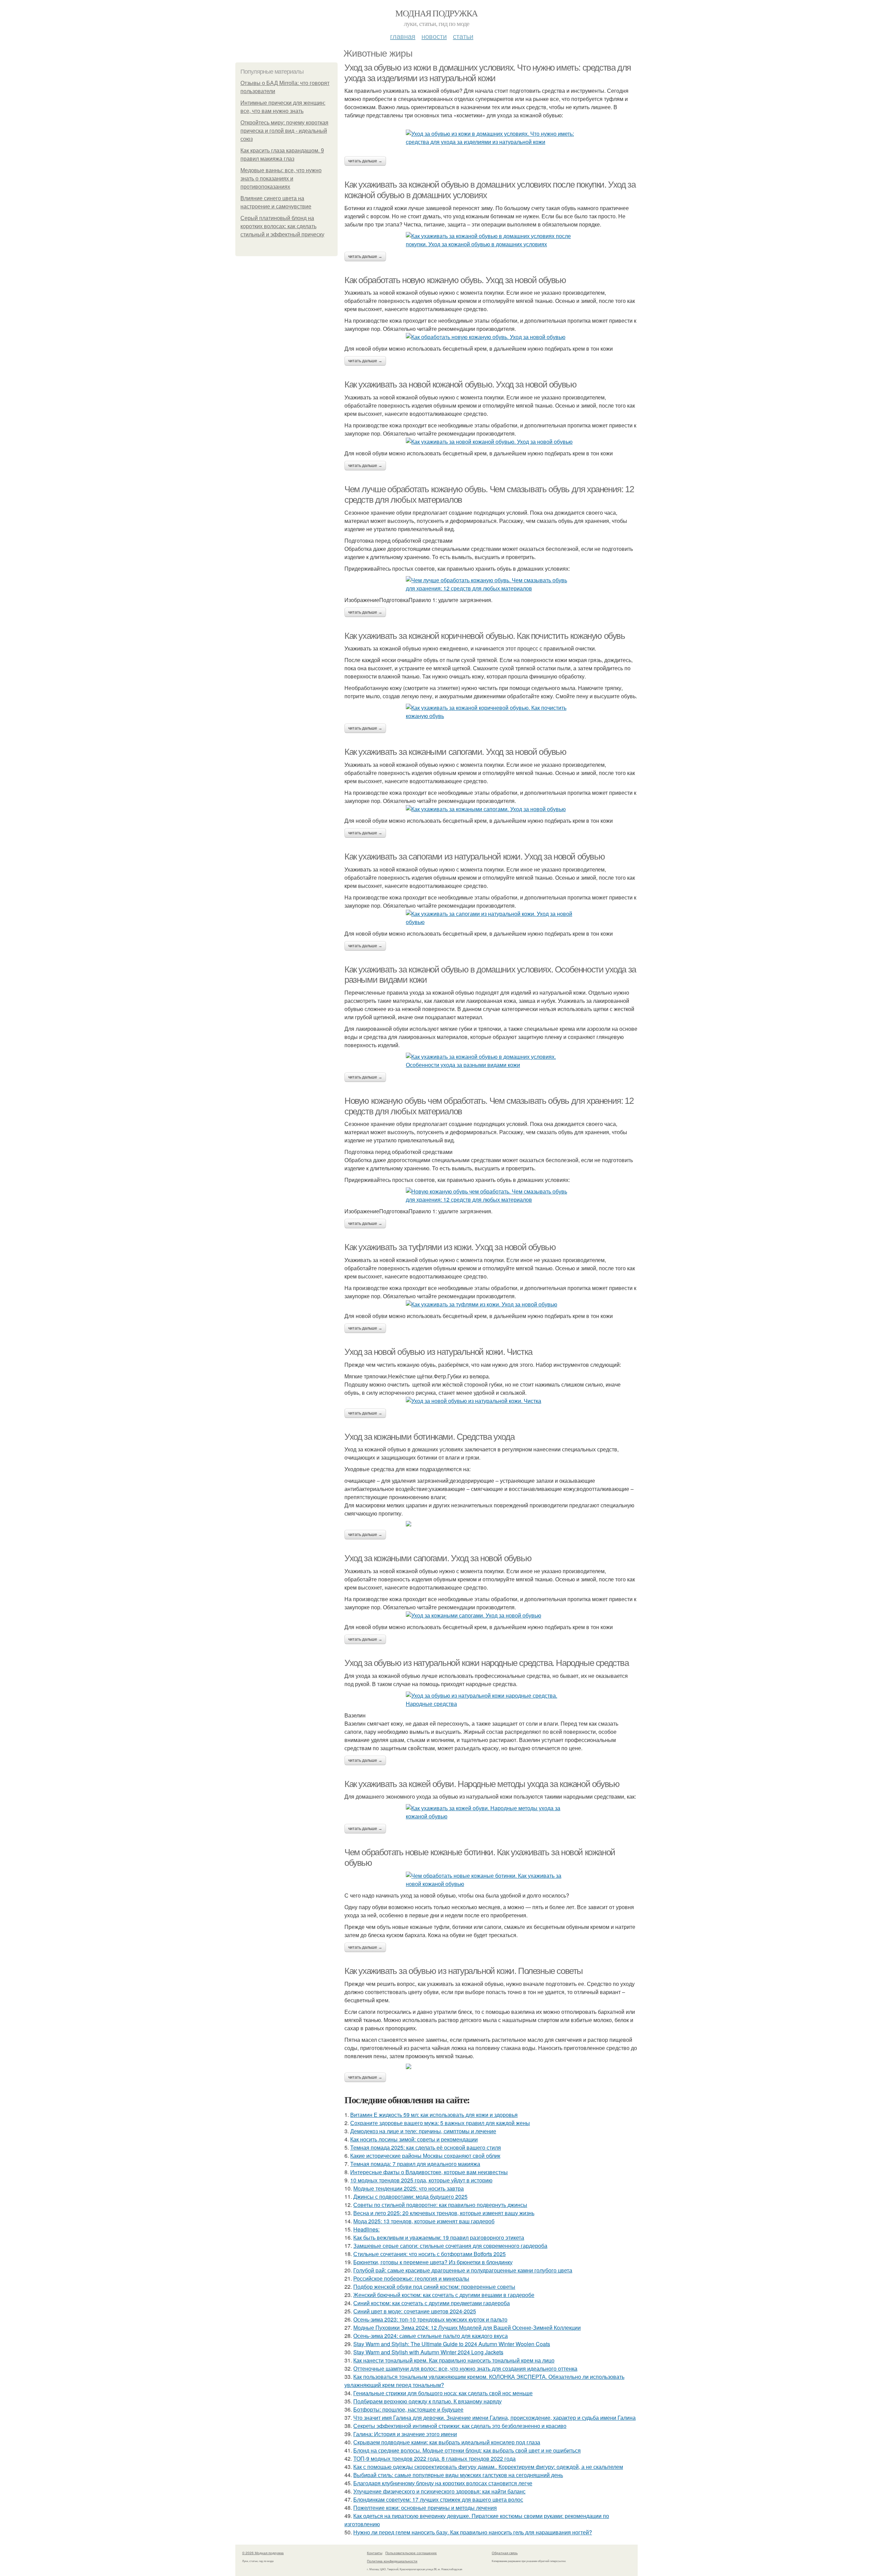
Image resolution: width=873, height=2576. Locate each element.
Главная (403, 36)
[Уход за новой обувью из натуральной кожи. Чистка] (491, 1401)
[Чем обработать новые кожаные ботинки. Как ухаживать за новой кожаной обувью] (491, 1880)
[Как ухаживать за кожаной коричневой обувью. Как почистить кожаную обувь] (491, 712)
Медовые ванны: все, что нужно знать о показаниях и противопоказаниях (281, 179)
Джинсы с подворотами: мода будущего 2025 (410, 2197)
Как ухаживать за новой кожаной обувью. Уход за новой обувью (460, 384)
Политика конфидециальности (392, 2561)
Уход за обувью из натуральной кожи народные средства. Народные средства (487, 1663)
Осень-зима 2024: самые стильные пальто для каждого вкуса (431, 2336)
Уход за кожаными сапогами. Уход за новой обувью (438, 1558)
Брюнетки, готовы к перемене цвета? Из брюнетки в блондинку (433, 2262)
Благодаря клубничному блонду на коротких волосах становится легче (443, 2483)
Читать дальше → (365, 161)
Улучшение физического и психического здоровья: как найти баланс (439, 2491)
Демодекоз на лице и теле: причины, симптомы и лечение (423, 2131)
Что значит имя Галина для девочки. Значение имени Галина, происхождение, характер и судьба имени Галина (494, 2418)
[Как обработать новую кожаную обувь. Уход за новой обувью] (491, 337)
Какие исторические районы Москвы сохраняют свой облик (425, 2156)
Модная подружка (436, 13)
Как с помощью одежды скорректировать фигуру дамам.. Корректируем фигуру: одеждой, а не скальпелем (488, 2467)
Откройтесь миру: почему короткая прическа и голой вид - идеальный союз (284, 131)
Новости (434, 36)
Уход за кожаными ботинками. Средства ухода (429, 1437)
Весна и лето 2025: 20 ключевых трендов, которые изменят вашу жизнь (444, 2213)
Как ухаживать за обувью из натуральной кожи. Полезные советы (464, 1971)
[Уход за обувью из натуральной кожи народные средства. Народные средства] (491, 1700)
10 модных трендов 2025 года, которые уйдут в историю (421, 2180)
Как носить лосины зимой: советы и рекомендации (414, 2139)
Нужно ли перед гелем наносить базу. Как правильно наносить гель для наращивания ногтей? (473, 2532)
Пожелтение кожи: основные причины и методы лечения (425, 2508)
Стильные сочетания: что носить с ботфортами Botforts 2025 (430, 2254)
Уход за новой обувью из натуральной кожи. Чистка (438, 1352)
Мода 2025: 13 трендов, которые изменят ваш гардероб (424, 2221)
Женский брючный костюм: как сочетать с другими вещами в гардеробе (444, 2295)
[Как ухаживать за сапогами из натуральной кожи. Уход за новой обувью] (491, 918)
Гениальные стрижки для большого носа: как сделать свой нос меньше (443, 2393)
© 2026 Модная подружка (263, 2553)
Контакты (375, 2553)
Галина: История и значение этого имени (405, 2434)
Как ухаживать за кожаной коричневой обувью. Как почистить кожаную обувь (485, 636)
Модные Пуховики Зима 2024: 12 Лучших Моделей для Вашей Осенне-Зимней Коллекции (467, 2328)
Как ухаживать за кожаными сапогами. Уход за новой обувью (455, 752)
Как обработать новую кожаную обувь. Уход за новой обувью (455, 280)
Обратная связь (505, 2553)
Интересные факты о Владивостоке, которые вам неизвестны (429, 2172)
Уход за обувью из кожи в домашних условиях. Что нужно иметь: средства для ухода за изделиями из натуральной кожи (488, 73)
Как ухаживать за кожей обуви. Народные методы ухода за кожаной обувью (482, 1784)
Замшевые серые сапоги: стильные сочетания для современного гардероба (450, 2246)
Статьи (463, 36)
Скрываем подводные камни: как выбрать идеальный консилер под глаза (447, 2442)
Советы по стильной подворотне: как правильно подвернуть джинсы (440, 2205)
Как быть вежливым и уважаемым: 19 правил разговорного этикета (439, 2237)
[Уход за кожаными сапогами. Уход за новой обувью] (491, 1615)
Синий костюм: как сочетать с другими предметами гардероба (432, 2303)
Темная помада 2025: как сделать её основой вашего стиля (426, 2147)
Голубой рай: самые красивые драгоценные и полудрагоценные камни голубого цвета (463, 2270)
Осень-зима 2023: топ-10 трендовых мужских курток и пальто (430, 2319)
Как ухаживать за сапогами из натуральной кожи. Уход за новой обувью (475, 857)
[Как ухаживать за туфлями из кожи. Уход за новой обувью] (491, 1304)
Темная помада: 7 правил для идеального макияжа (415, 2164)
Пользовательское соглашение (411, 2553)
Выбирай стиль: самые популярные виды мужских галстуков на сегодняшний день (458, 2475)
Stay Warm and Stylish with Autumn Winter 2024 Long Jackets (428, 2352)
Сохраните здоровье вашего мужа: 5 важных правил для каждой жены (440, 2123)
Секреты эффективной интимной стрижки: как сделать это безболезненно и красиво (460, 2426)
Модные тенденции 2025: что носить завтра (409, 2188)
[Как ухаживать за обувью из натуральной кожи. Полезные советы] (491, 2066)
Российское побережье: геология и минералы (411, 2278)
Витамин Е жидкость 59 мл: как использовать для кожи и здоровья (434, 2115)
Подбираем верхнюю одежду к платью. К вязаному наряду (427, 2401)
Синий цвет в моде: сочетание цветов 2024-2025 (415, 2311)
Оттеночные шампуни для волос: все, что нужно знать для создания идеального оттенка (465, 2368)
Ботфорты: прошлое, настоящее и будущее (408, 2409)
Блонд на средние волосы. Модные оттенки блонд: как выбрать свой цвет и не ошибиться (467, 2450)
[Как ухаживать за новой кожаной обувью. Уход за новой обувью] (491, 442)
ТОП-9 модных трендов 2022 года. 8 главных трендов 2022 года (434, 2458)
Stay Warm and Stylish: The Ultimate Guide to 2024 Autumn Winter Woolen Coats (452, 2344)
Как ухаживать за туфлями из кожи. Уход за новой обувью (450, 1247)
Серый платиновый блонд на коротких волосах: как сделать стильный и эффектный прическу (282, 226)
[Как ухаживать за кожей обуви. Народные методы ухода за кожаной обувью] (491, 1812)
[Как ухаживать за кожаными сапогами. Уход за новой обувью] (491, 809)
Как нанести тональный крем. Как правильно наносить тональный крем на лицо (454, 2360)
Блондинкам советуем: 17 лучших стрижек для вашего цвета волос (438, 2499)
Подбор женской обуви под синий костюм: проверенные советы (434, 2287)
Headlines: (366, 2229)
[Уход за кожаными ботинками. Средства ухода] (491, 1524)
